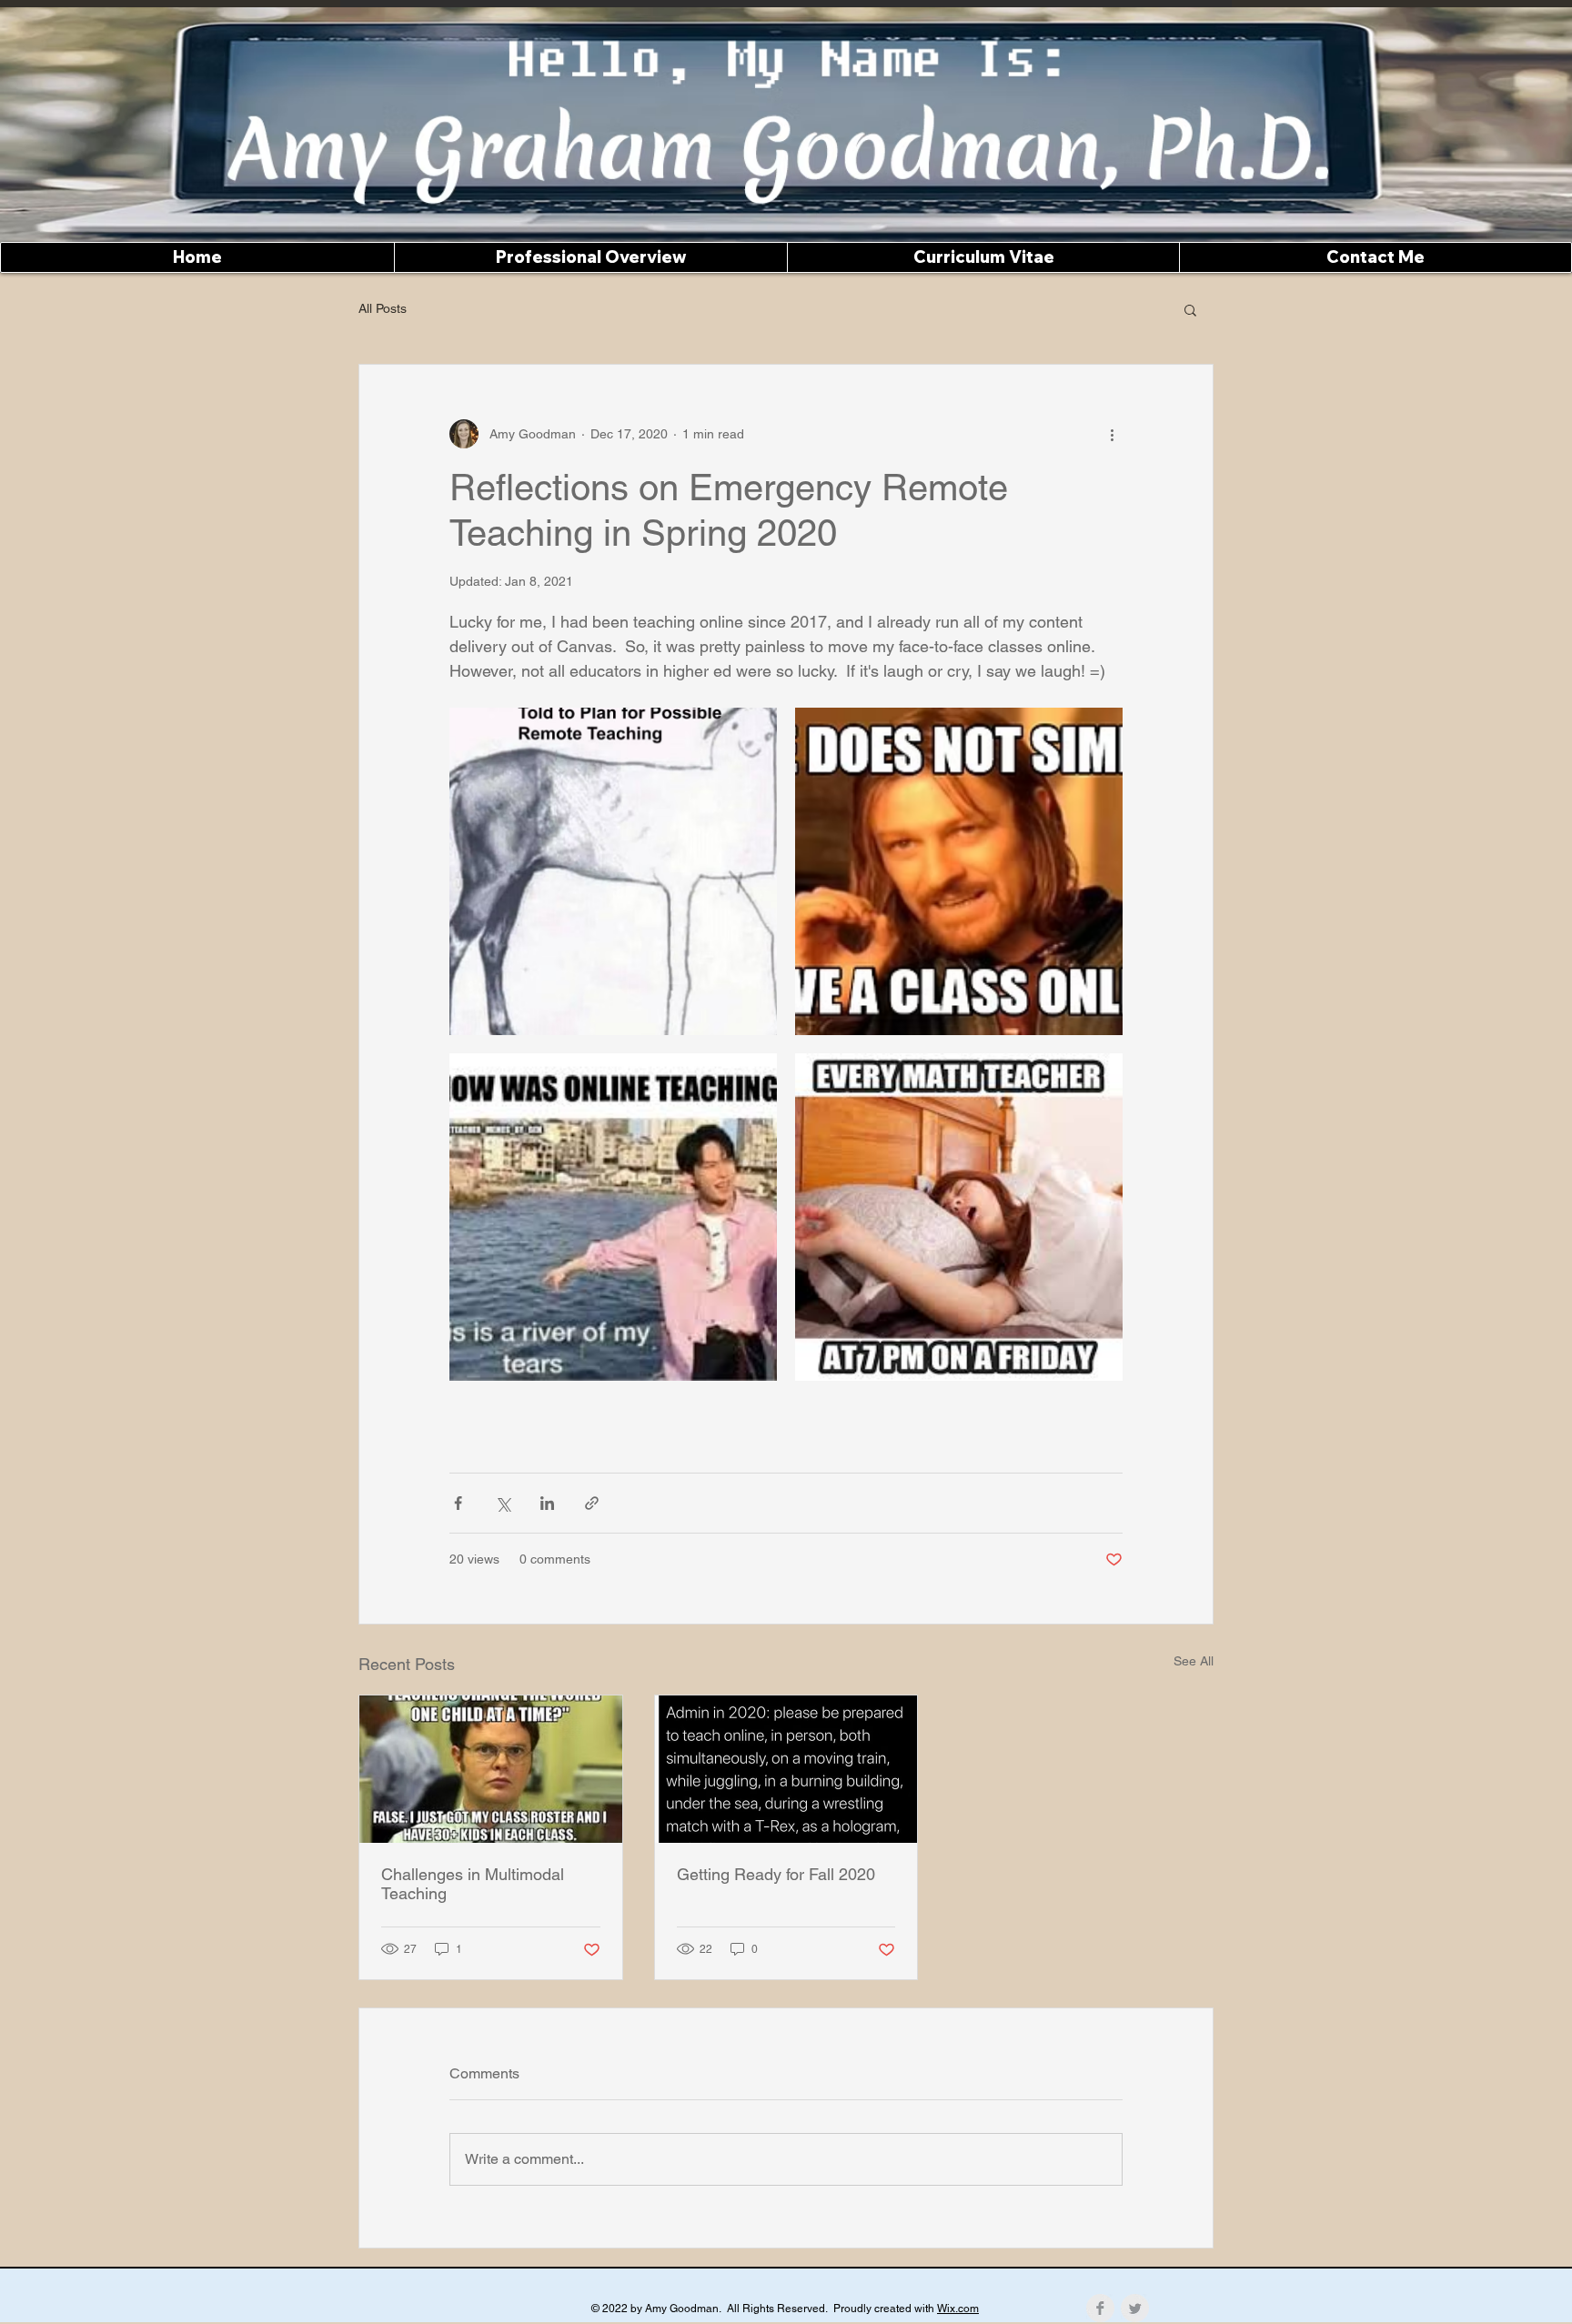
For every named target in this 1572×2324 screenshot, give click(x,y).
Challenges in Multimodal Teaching (473, 1884)
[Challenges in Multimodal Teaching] (491, 1769)
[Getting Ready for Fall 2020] (786, 1769)
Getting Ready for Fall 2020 (776, 1874)
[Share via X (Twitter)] (503, 1503)
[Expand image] (613, 871)
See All (1194, 1661)
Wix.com (958, 2309)
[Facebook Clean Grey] (1100, 2308)
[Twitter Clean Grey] (1135, 2308)
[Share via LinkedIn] (547, 1503)
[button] (1190, 309)
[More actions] (1112, 434)
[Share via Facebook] (458, 1503)
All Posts (383, 308)
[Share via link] (592, 1503)
